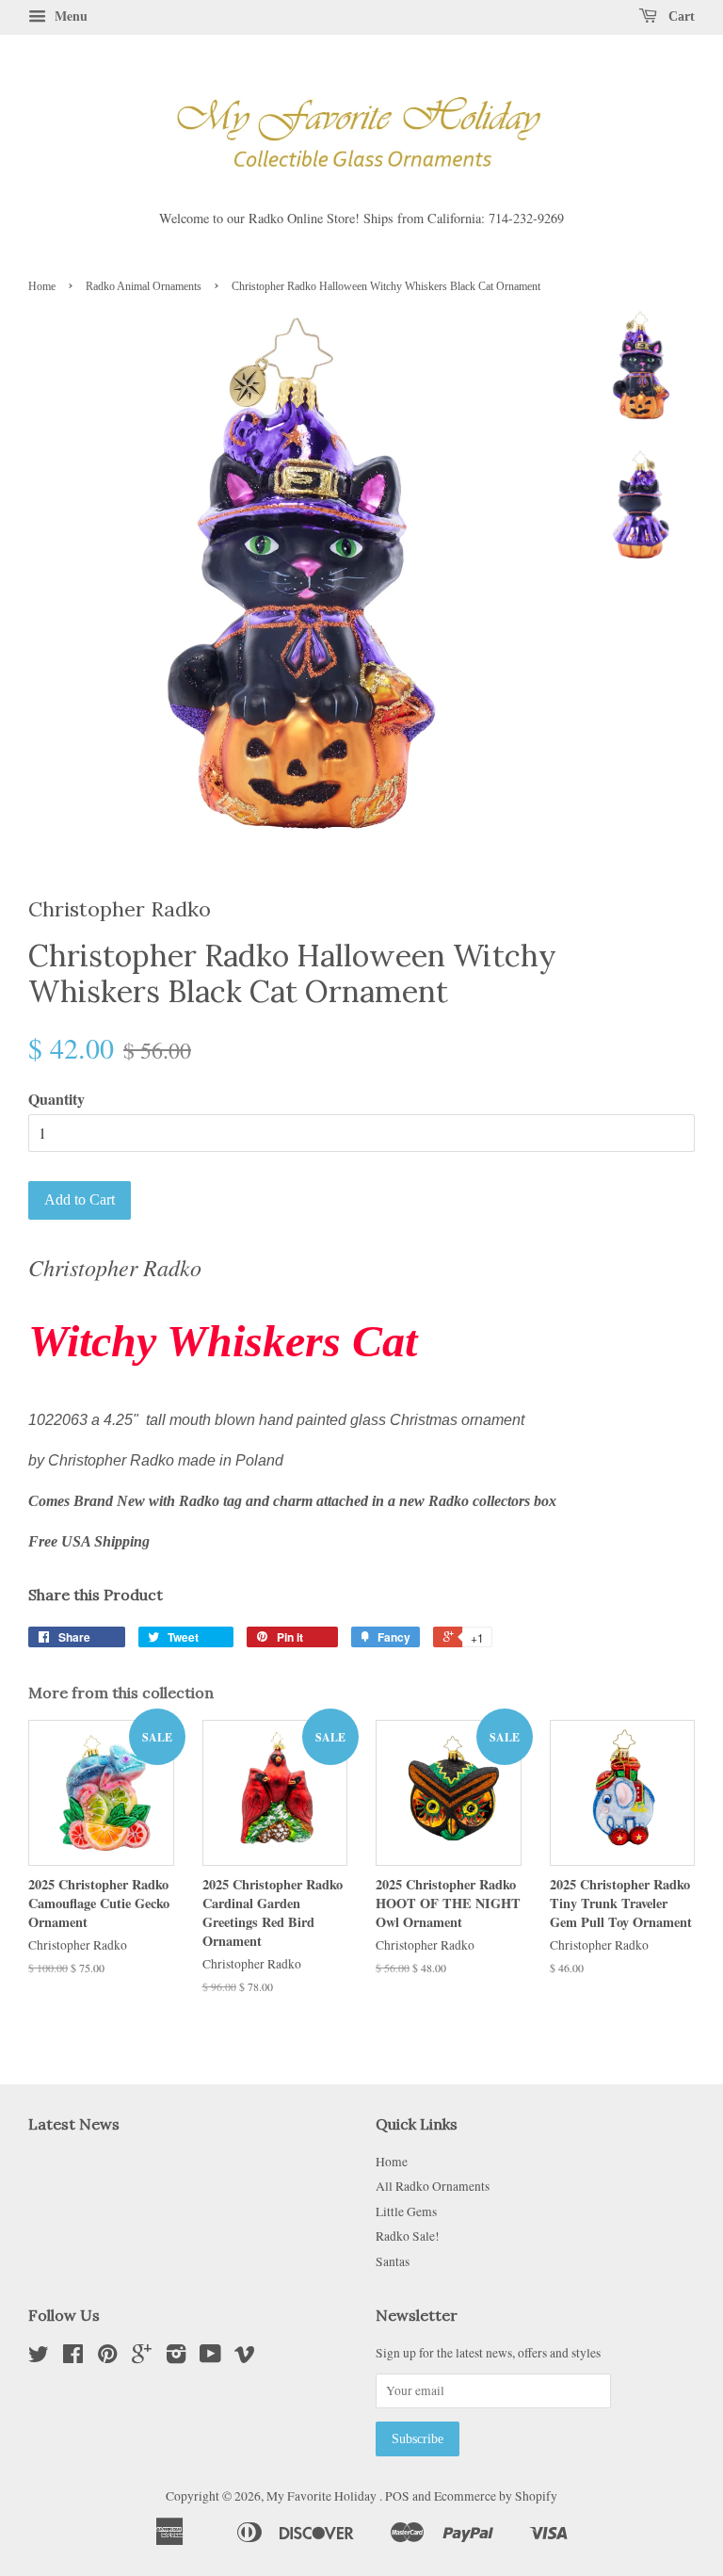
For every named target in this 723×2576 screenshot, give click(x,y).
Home (42, 286)
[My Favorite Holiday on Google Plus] (142, 2357)
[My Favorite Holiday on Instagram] (176, 2357)
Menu (69, 16)
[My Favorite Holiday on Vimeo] (245, 2357)
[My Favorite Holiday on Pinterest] (107, 2357)
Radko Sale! (408, 2236)
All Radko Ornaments (433, 2186)
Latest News (74, 2124)
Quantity (56, 1099)
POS (397, 2496)
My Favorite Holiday (323, 2496)
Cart (680, 16)
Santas (393, 2261)
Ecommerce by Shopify (496, 2496)
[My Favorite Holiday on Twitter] (39, 2357)
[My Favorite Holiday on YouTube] (210, 2357)
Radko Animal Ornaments (144, 286)
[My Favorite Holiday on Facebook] (73, 2357)
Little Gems (406, 2211)
